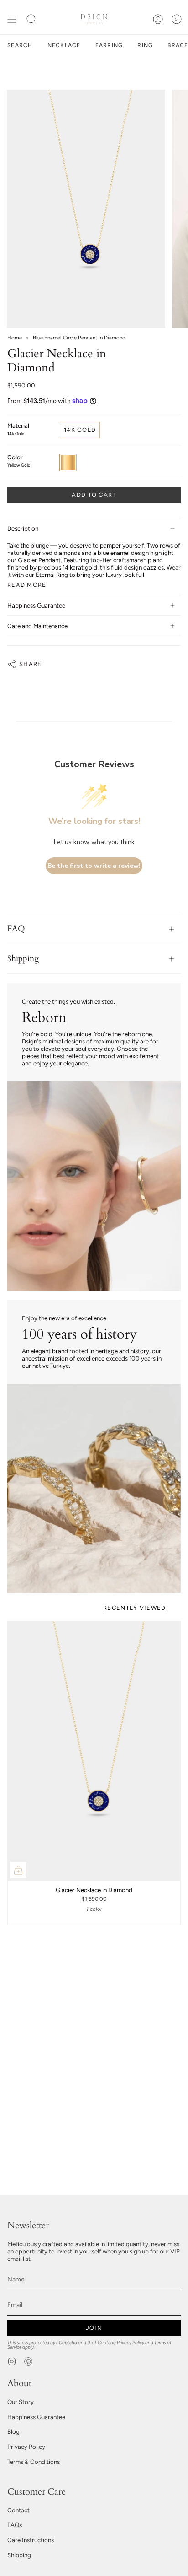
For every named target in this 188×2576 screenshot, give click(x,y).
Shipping (23, 959)
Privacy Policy (131, 2342)
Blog (13, 2431)
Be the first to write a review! (94, 866)
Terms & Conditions (34, 2462)
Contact (18, 2510)
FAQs (15, 2525)
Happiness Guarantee (36, 605)
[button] (31, 19)
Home (15, 338)
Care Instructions (31, 2540)
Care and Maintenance (37, 626)
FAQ (16, 929)
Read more (27, 585)
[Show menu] (12, 19)
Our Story (21, 2402)
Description (23, 528)
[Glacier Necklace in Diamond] (94, 1751)
